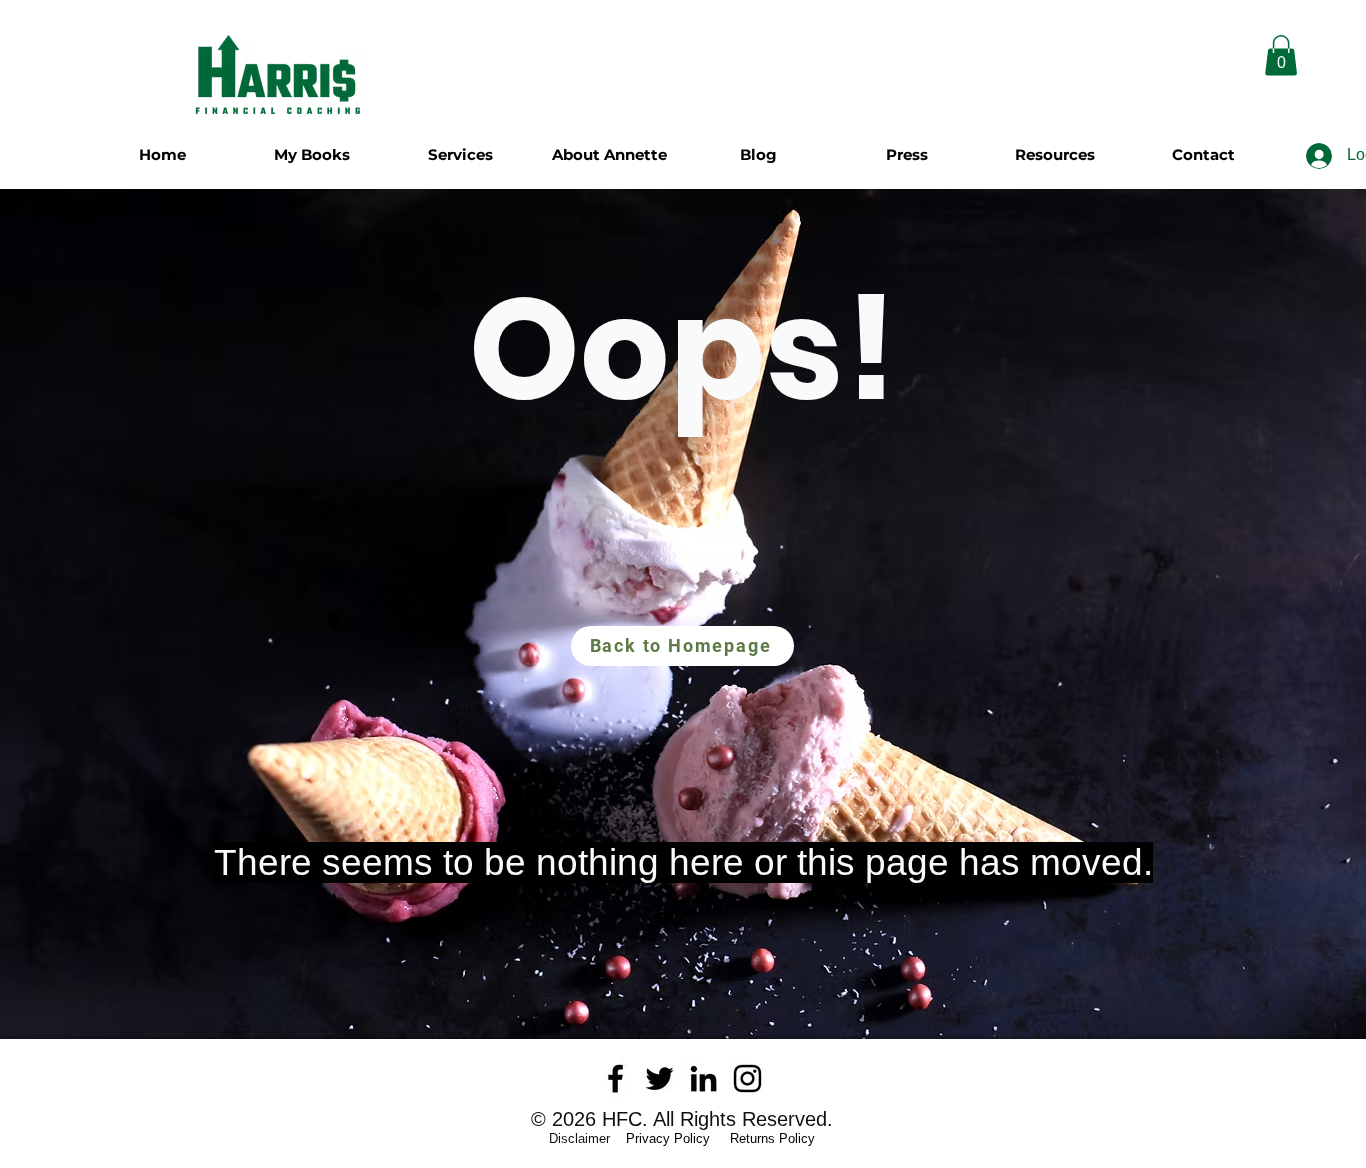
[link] (1281, 55)
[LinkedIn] (703, 1078)
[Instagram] (747, 1078)
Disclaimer (585, 1138)
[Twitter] (659, 1078)
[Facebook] (615, 1078)
